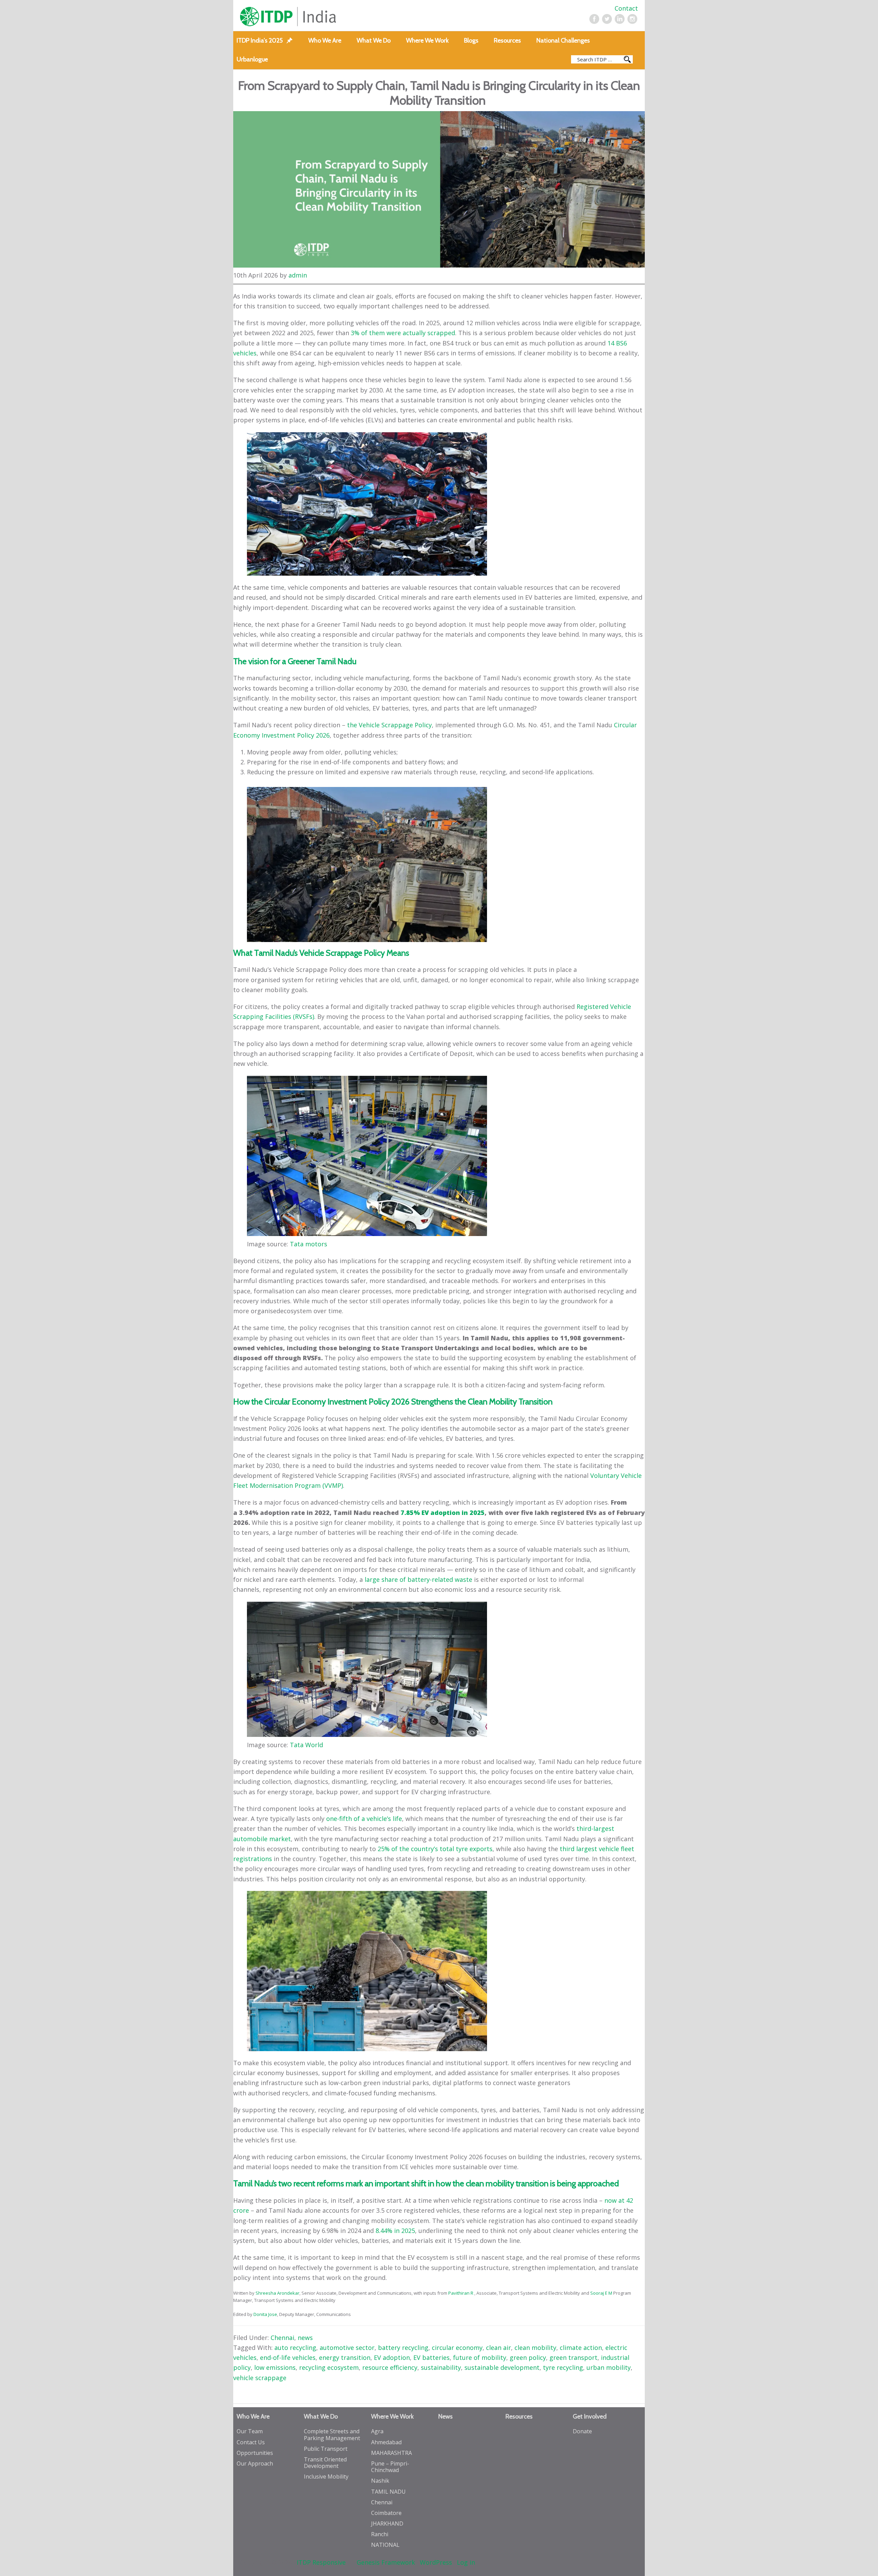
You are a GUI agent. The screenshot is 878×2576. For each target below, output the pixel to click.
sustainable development (502, 2367)
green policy (528, 2357)
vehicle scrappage (260, 2378)
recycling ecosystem (329, 2367)
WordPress (436, 2562)
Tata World (306, 1745)
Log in (466, 2562)
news (305, 2338)
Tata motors (309, 1244)
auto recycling (295, 2348)
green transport (573, 2357)
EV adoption (392, 2357)
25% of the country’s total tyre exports (435, 1849)
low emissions (275, 2367)
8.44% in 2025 (395, 2231)
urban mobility (609, 2367)
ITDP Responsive (321, 2562)
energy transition (345, 2357)
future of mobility (480, 2357)
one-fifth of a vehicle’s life (364, 1819)
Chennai (282, 2338)
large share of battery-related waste (418, 1579)
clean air (499, 2348)
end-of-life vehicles (288, 2357)
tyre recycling (563, 2367)
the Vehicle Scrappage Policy (389, 725)
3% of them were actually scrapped (403, 333)
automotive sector (347, 2348)
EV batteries (431, 2357)
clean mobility (535, 2348)
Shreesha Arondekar (277, 2293)
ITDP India (320, 17)
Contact (626, 8)
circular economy (457, 2348)
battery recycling (403, 2348)
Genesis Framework (386, 2562)
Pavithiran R (461, 2293)
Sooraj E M (601, 2293)
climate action (581, 2348)
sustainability (441, 2367)
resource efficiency (390, 2367)
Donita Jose (265, 2314)
